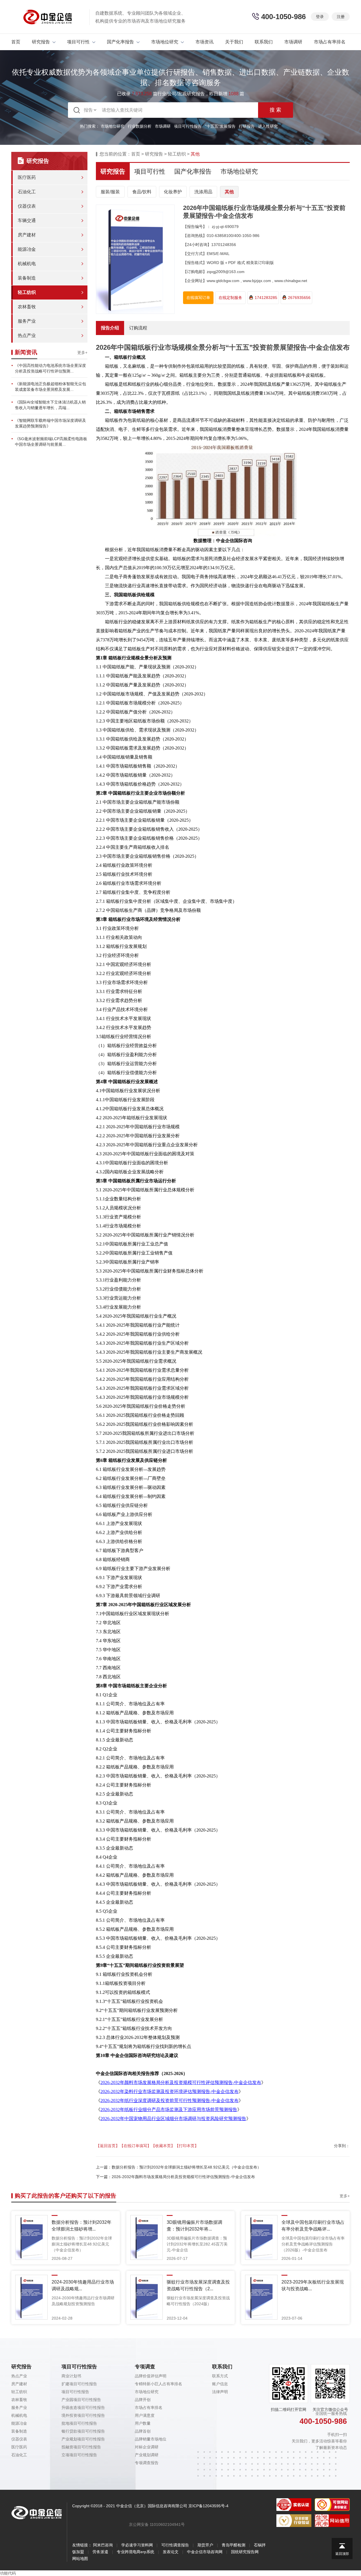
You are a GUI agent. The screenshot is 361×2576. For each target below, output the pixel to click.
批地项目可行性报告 (79, 2423)
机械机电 (27, 264)
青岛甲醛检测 (234, 2545)
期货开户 (205, 2545)
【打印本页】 (187, 2146)
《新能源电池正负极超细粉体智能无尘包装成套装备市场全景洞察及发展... (50, 387)
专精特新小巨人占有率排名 (159, 2384)
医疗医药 (27, 177)
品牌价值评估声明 (151, 2376)
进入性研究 (268, 126)
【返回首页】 (108, 2146)
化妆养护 (173, 192)
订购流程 (138, 328)
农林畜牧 (27, 307)
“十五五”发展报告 (220, 126)
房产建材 (27, 235)
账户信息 (220, 2384)
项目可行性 (78, 42)
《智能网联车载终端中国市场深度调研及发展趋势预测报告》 (50, 423)
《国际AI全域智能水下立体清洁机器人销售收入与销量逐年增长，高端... (50, 405)
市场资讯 (204, 42)
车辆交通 (27, 220)
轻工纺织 (27, 292)
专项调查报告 (147, 2463)
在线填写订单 (198, 298)
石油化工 (27, 192)
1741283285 (266, 298)
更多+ (82, 353)
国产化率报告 (120, 42)
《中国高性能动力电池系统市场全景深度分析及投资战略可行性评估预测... (50, 368)
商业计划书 (71, 2376)
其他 (229, 192)
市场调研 (293, 42)
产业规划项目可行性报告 (83, 2439)
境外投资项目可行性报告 (83, 2415)
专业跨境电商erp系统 (136, 2552)
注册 (341, 17)
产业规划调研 (147, 2455)
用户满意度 (145, 2415)
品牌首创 (143, 2431)
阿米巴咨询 (103, 2545)
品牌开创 (143, 2400)
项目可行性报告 (188, 126)
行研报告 (247, 126)
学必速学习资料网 (137, 2545)
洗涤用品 (203, 192)
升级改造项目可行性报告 (83, 2407)
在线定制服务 (230, 298)
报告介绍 (110, 328)
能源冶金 (27, 249)
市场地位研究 (165, 42)
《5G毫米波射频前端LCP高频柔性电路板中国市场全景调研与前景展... (51, 442)
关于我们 (234, 42)
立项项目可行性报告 (79, 2455)
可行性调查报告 (175, 2545)
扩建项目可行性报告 (79, 2384)
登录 (320, 17)
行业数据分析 (140, 126)
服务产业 (27, 321)
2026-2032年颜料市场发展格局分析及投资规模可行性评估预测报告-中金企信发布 (183, 2177)
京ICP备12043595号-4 (208, 2506)
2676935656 (299, 298)
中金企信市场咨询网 (205, 2552)
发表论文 (171, 2552)
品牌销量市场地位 (151, 2439)
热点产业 (27, 335)
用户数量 (143, 2423)
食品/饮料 (142, 192)
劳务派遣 (100, 2552)
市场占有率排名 (330, 42)
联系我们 (264, 42)
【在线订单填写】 (135, 2146)
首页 (16, 42)
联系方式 (220, 2376)
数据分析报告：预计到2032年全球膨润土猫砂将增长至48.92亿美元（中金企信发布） (186, 2167)
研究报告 (41, 42)
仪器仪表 (27, 206)
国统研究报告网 (245, 2552)
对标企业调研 (147, 2447)
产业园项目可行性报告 (81, 2400)
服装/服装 (110, 192)
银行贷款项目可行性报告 (83, 2431)
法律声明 (220, 2392)
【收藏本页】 (163, 2146)
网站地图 (80, 2559)
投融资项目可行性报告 (81, 2447)
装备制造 (27, 278)
